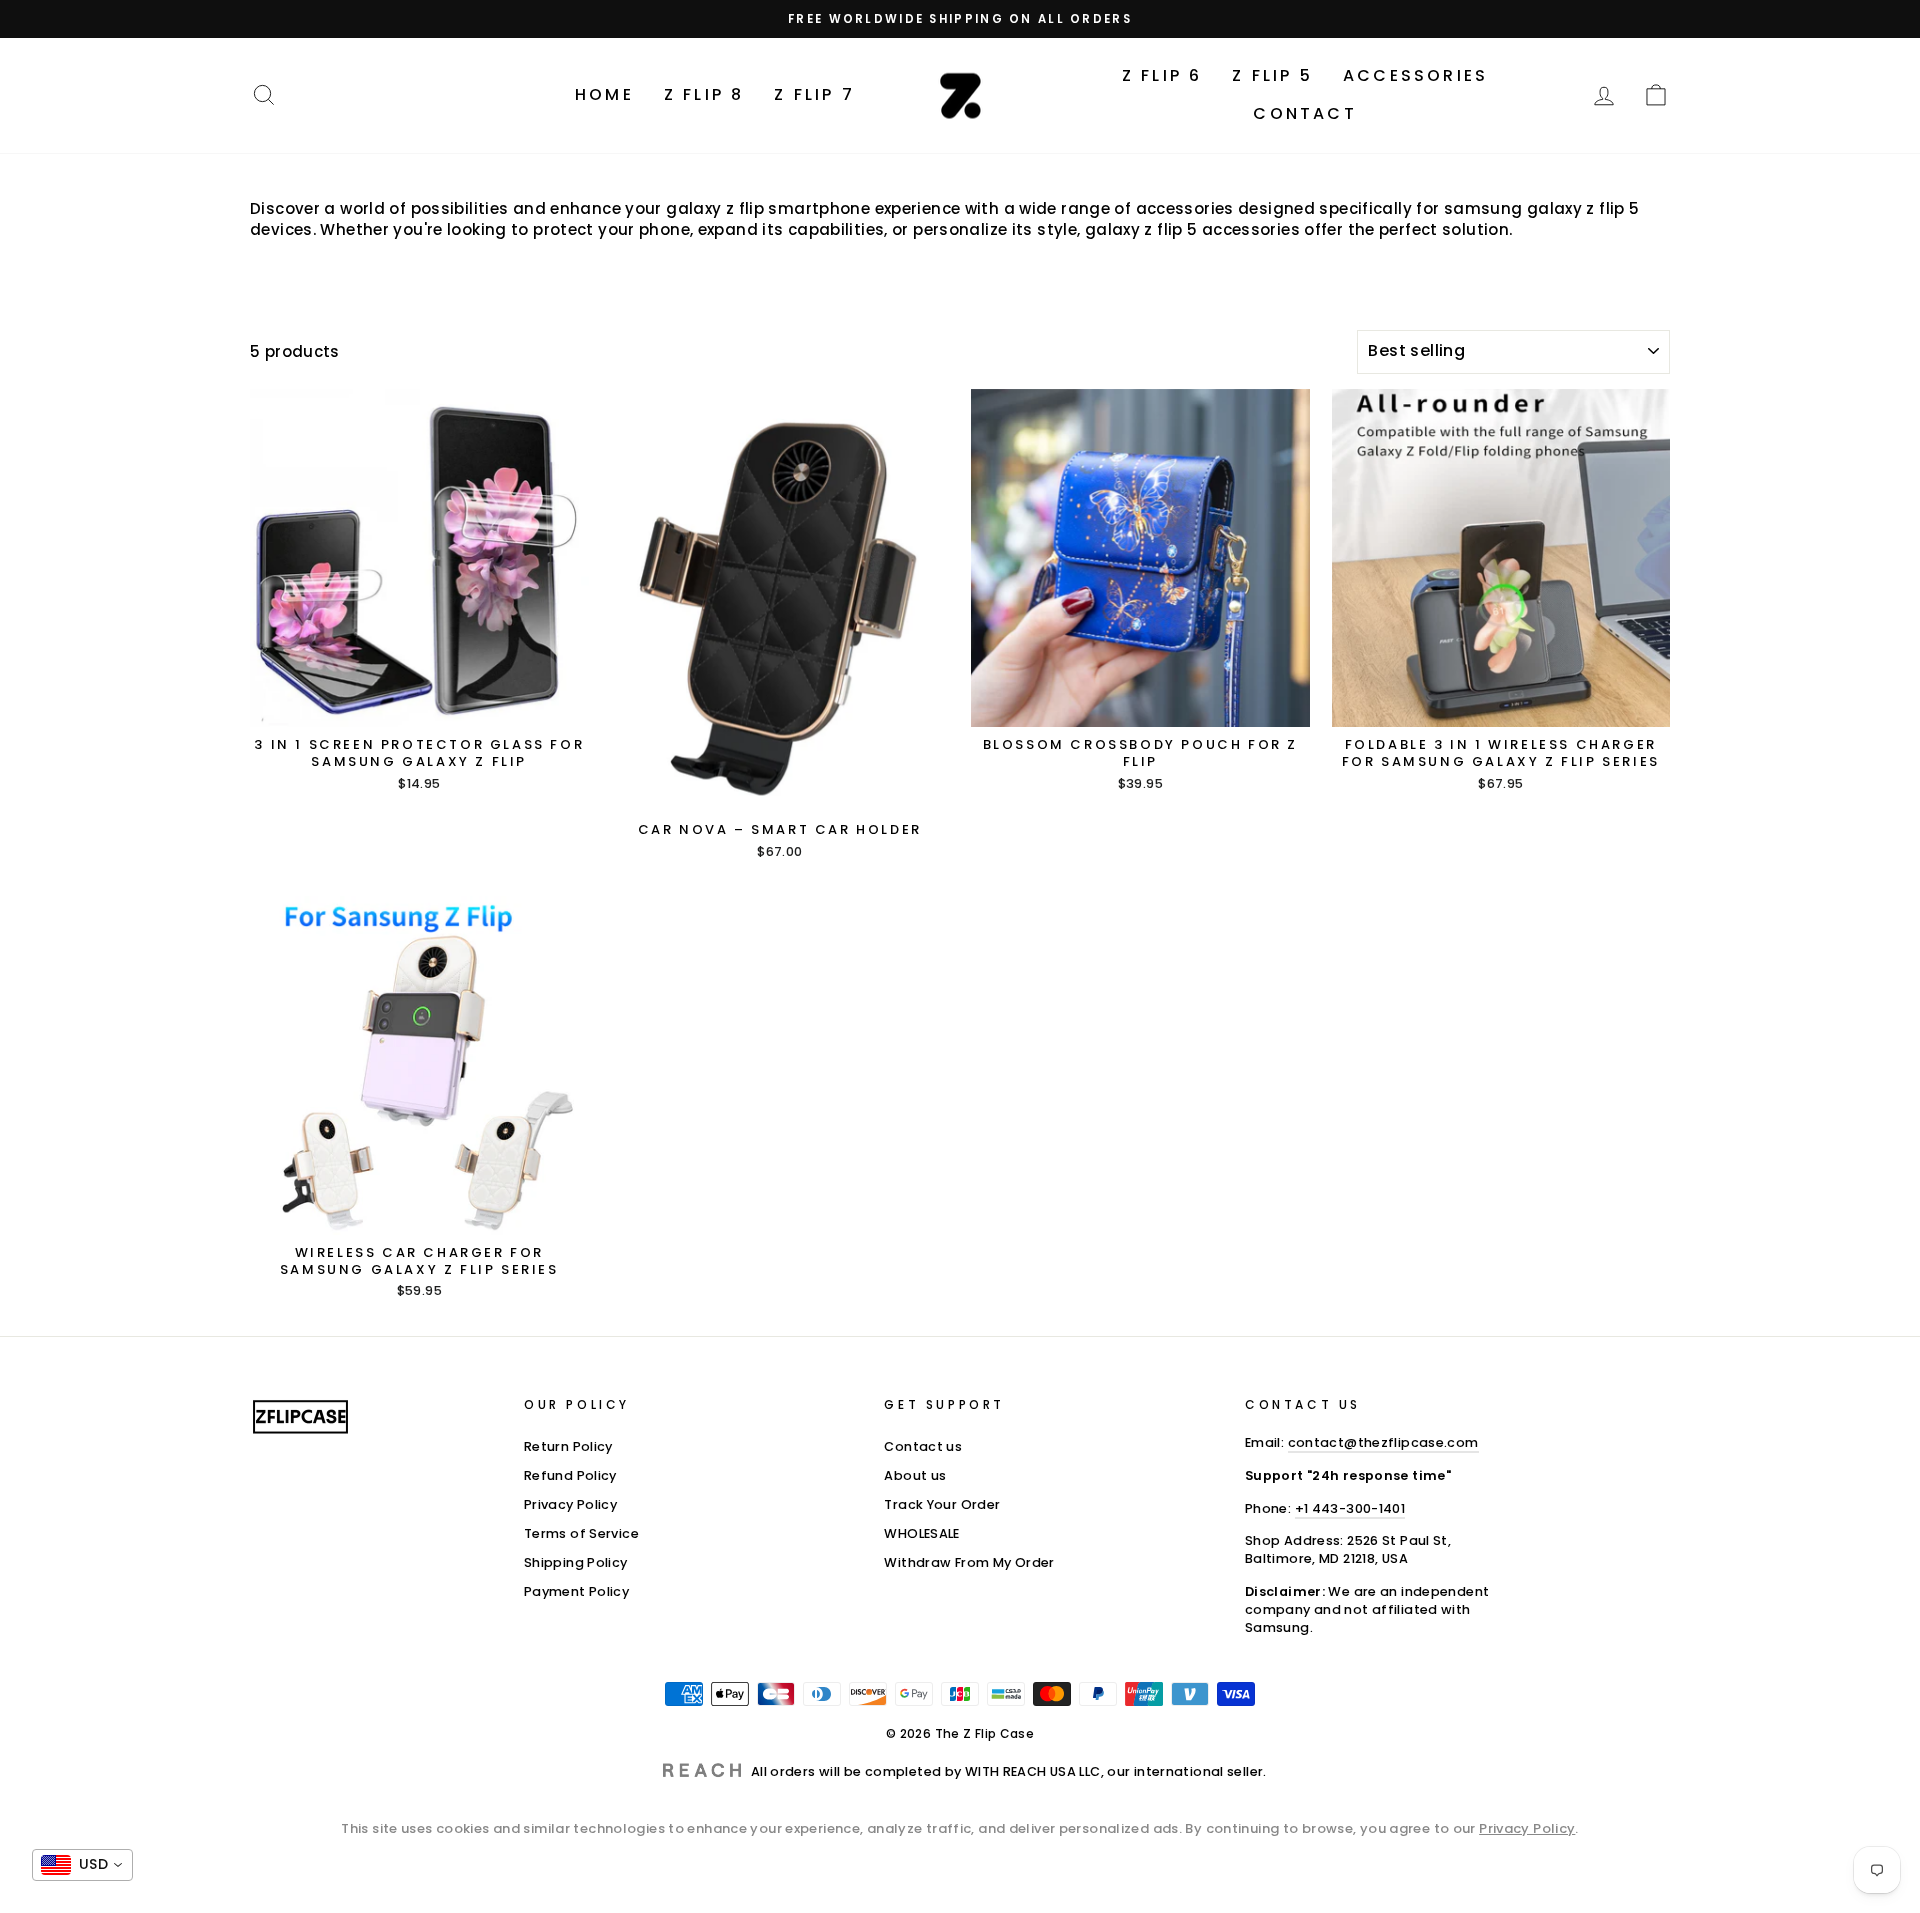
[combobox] (82, 1865)
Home (604, 94)
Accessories (1415, 75)
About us (915, 1475)
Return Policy (568, 1446)
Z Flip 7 (814, 94)
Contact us (923, 1446)
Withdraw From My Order (969, 1562)
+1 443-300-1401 (1350, 1508)
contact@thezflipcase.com (1383, 1442)
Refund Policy (570, 1475)
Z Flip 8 (704, 94)
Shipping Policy (576, 1562)
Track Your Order (942, 1504)
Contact (1304, 113)
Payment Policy (576, 1591)
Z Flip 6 (1162, 75)
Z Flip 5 (1272, 75)
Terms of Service (581, 1533)
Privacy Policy (570, 1504)
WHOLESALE (921, 1533)
